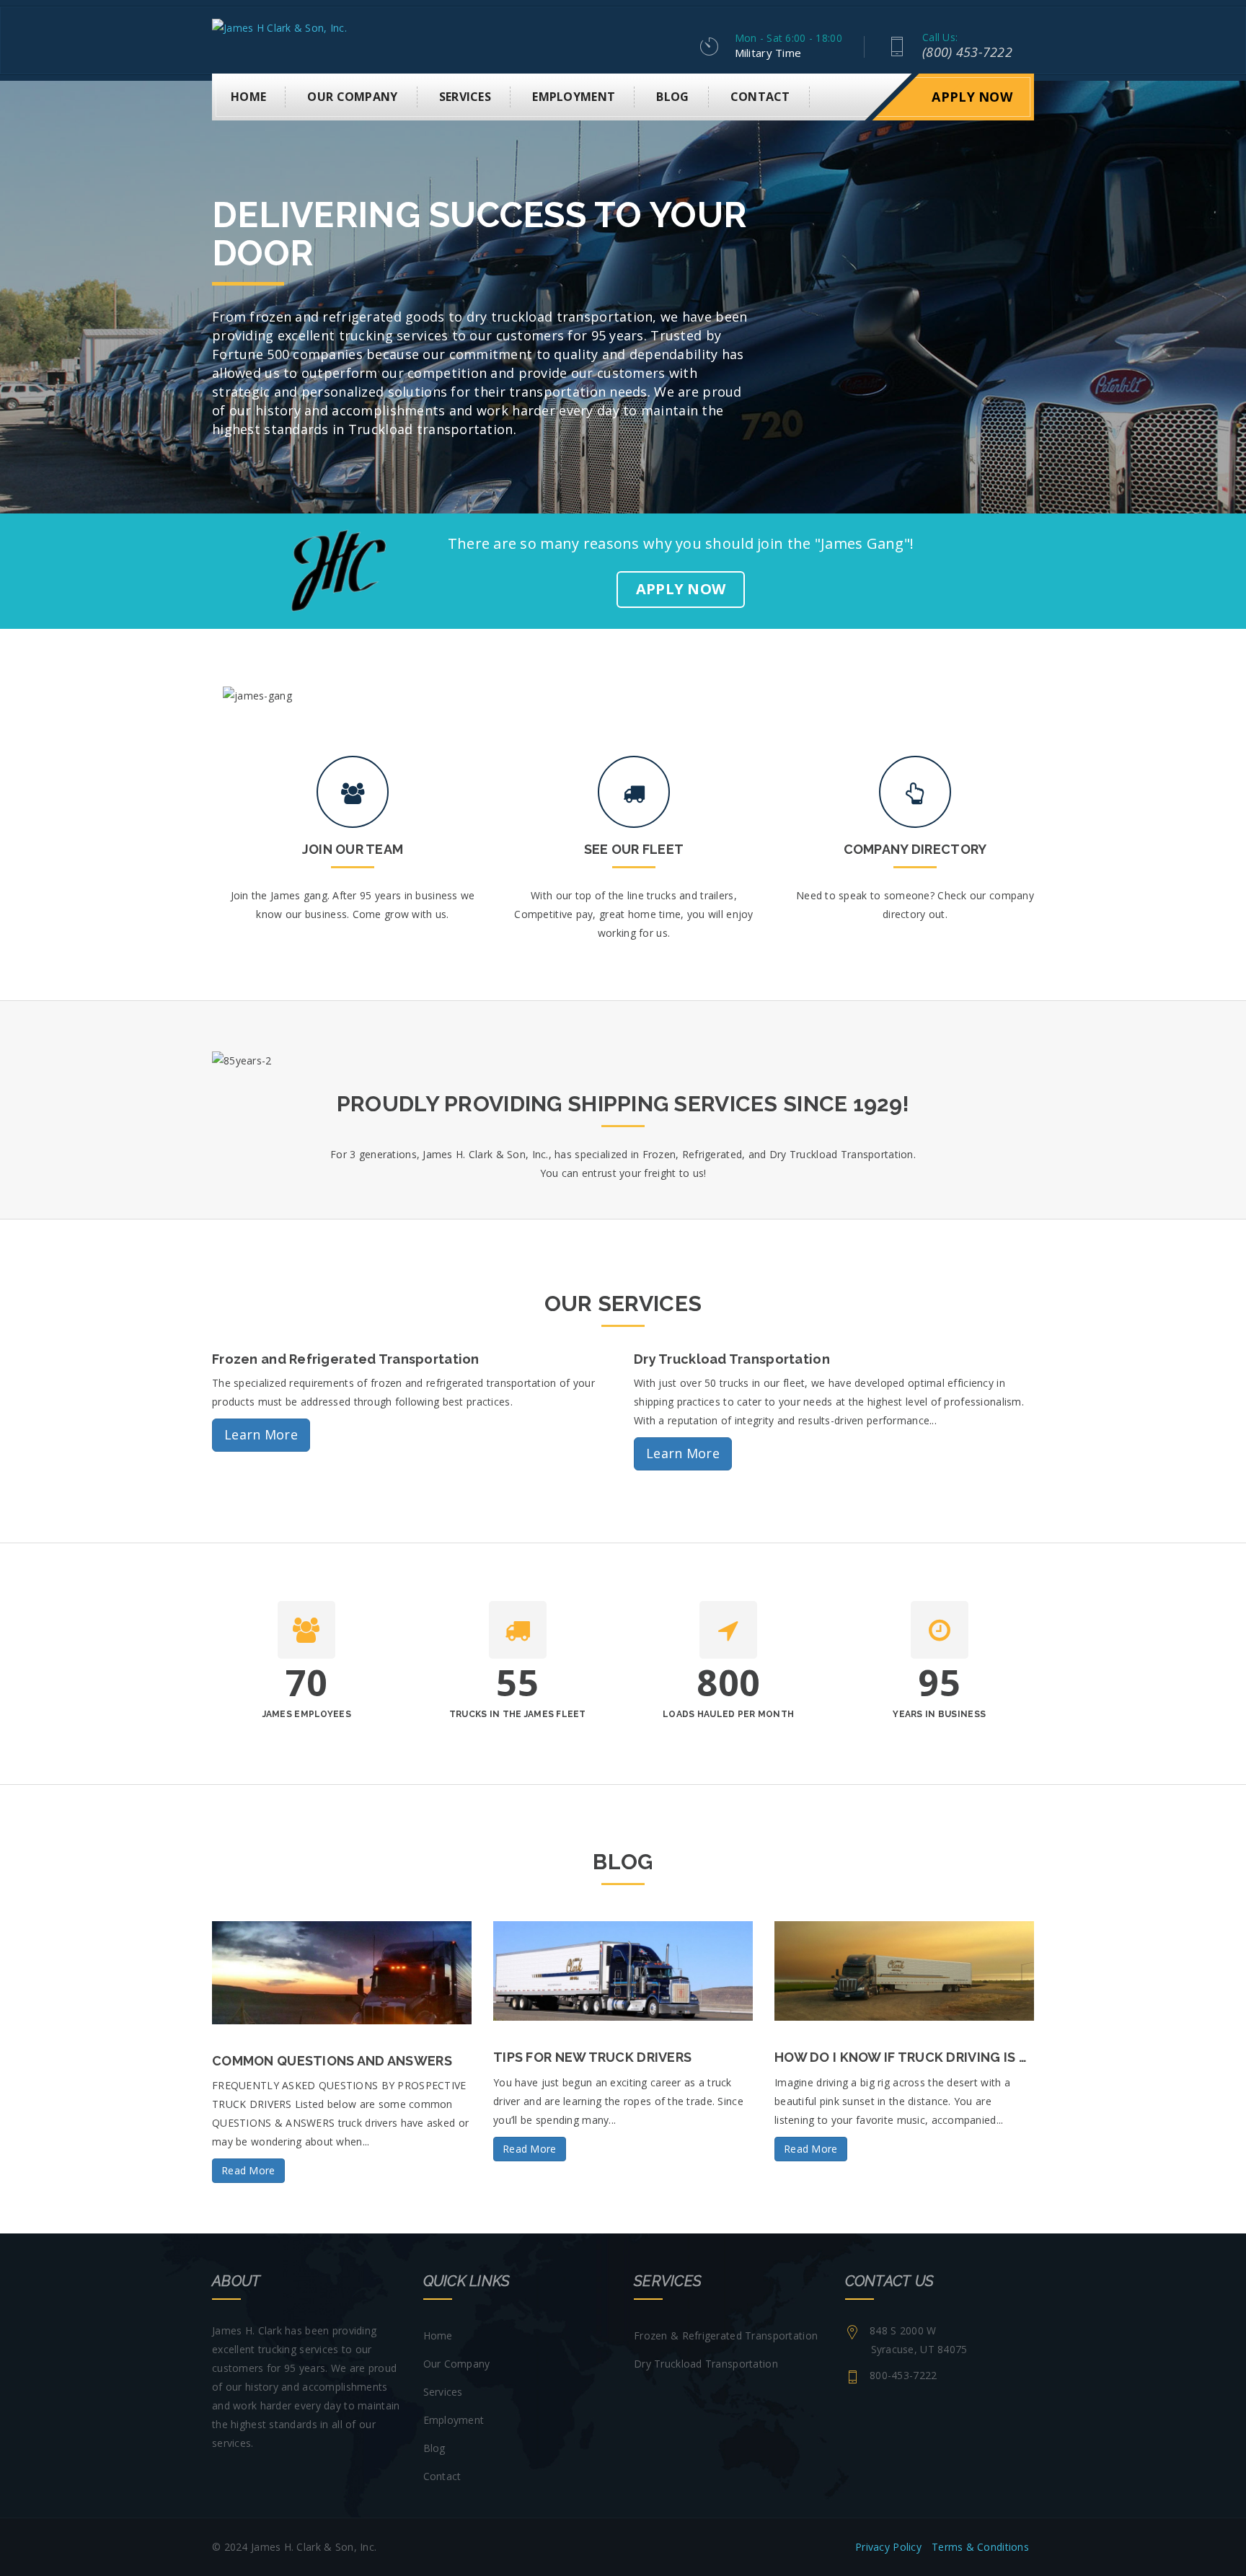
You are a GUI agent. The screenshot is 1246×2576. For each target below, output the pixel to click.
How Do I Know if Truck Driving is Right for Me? (946, 2057)
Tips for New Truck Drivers (592, 2057)
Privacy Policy (888, 2547)
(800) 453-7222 (967, 52)
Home (248, 97)
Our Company (352, 97)
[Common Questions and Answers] (342, 1973)
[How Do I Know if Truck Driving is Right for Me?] (904, 1971)
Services (465, 97)
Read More (248, 2170)
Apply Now (972, 97)
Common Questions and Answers (332, 2061)
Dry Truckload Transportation (706, 2364)
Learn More (261, 1434)
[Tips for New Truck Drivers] (623, 1971)
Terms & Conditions (980, 2547)
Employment (574, 97)
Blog (672, 97)
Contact (760, 97)
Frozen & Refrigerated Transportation (726, 2335)
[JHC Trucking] (279, 27)
